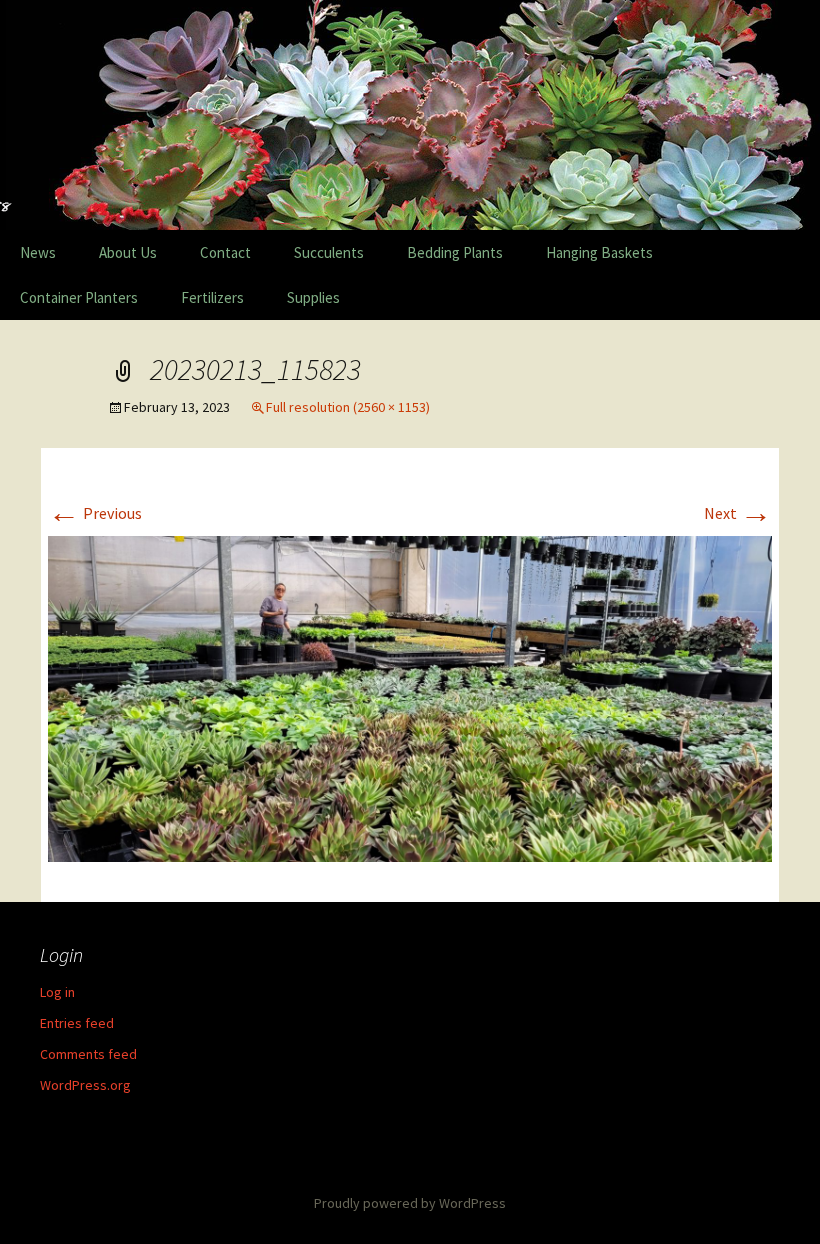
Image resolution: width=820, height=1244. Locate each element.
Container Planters (79, 297)
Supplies (313, 297)
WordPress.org (85, 1085)
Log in (57, 992)
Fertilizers (212, 297)
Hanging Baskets (599, 252)
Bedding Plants (455, 252)
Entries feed (77, 1023)
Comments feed (88, 1054)
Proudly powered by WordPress (410, 1203)
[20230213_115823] (410, 697)
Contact (225, 252)
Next (738, 513)
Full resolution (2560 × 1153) (348, 407)
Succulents (329, 252)
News (38, 252)
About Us (128, 252)
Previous (95, 513)
